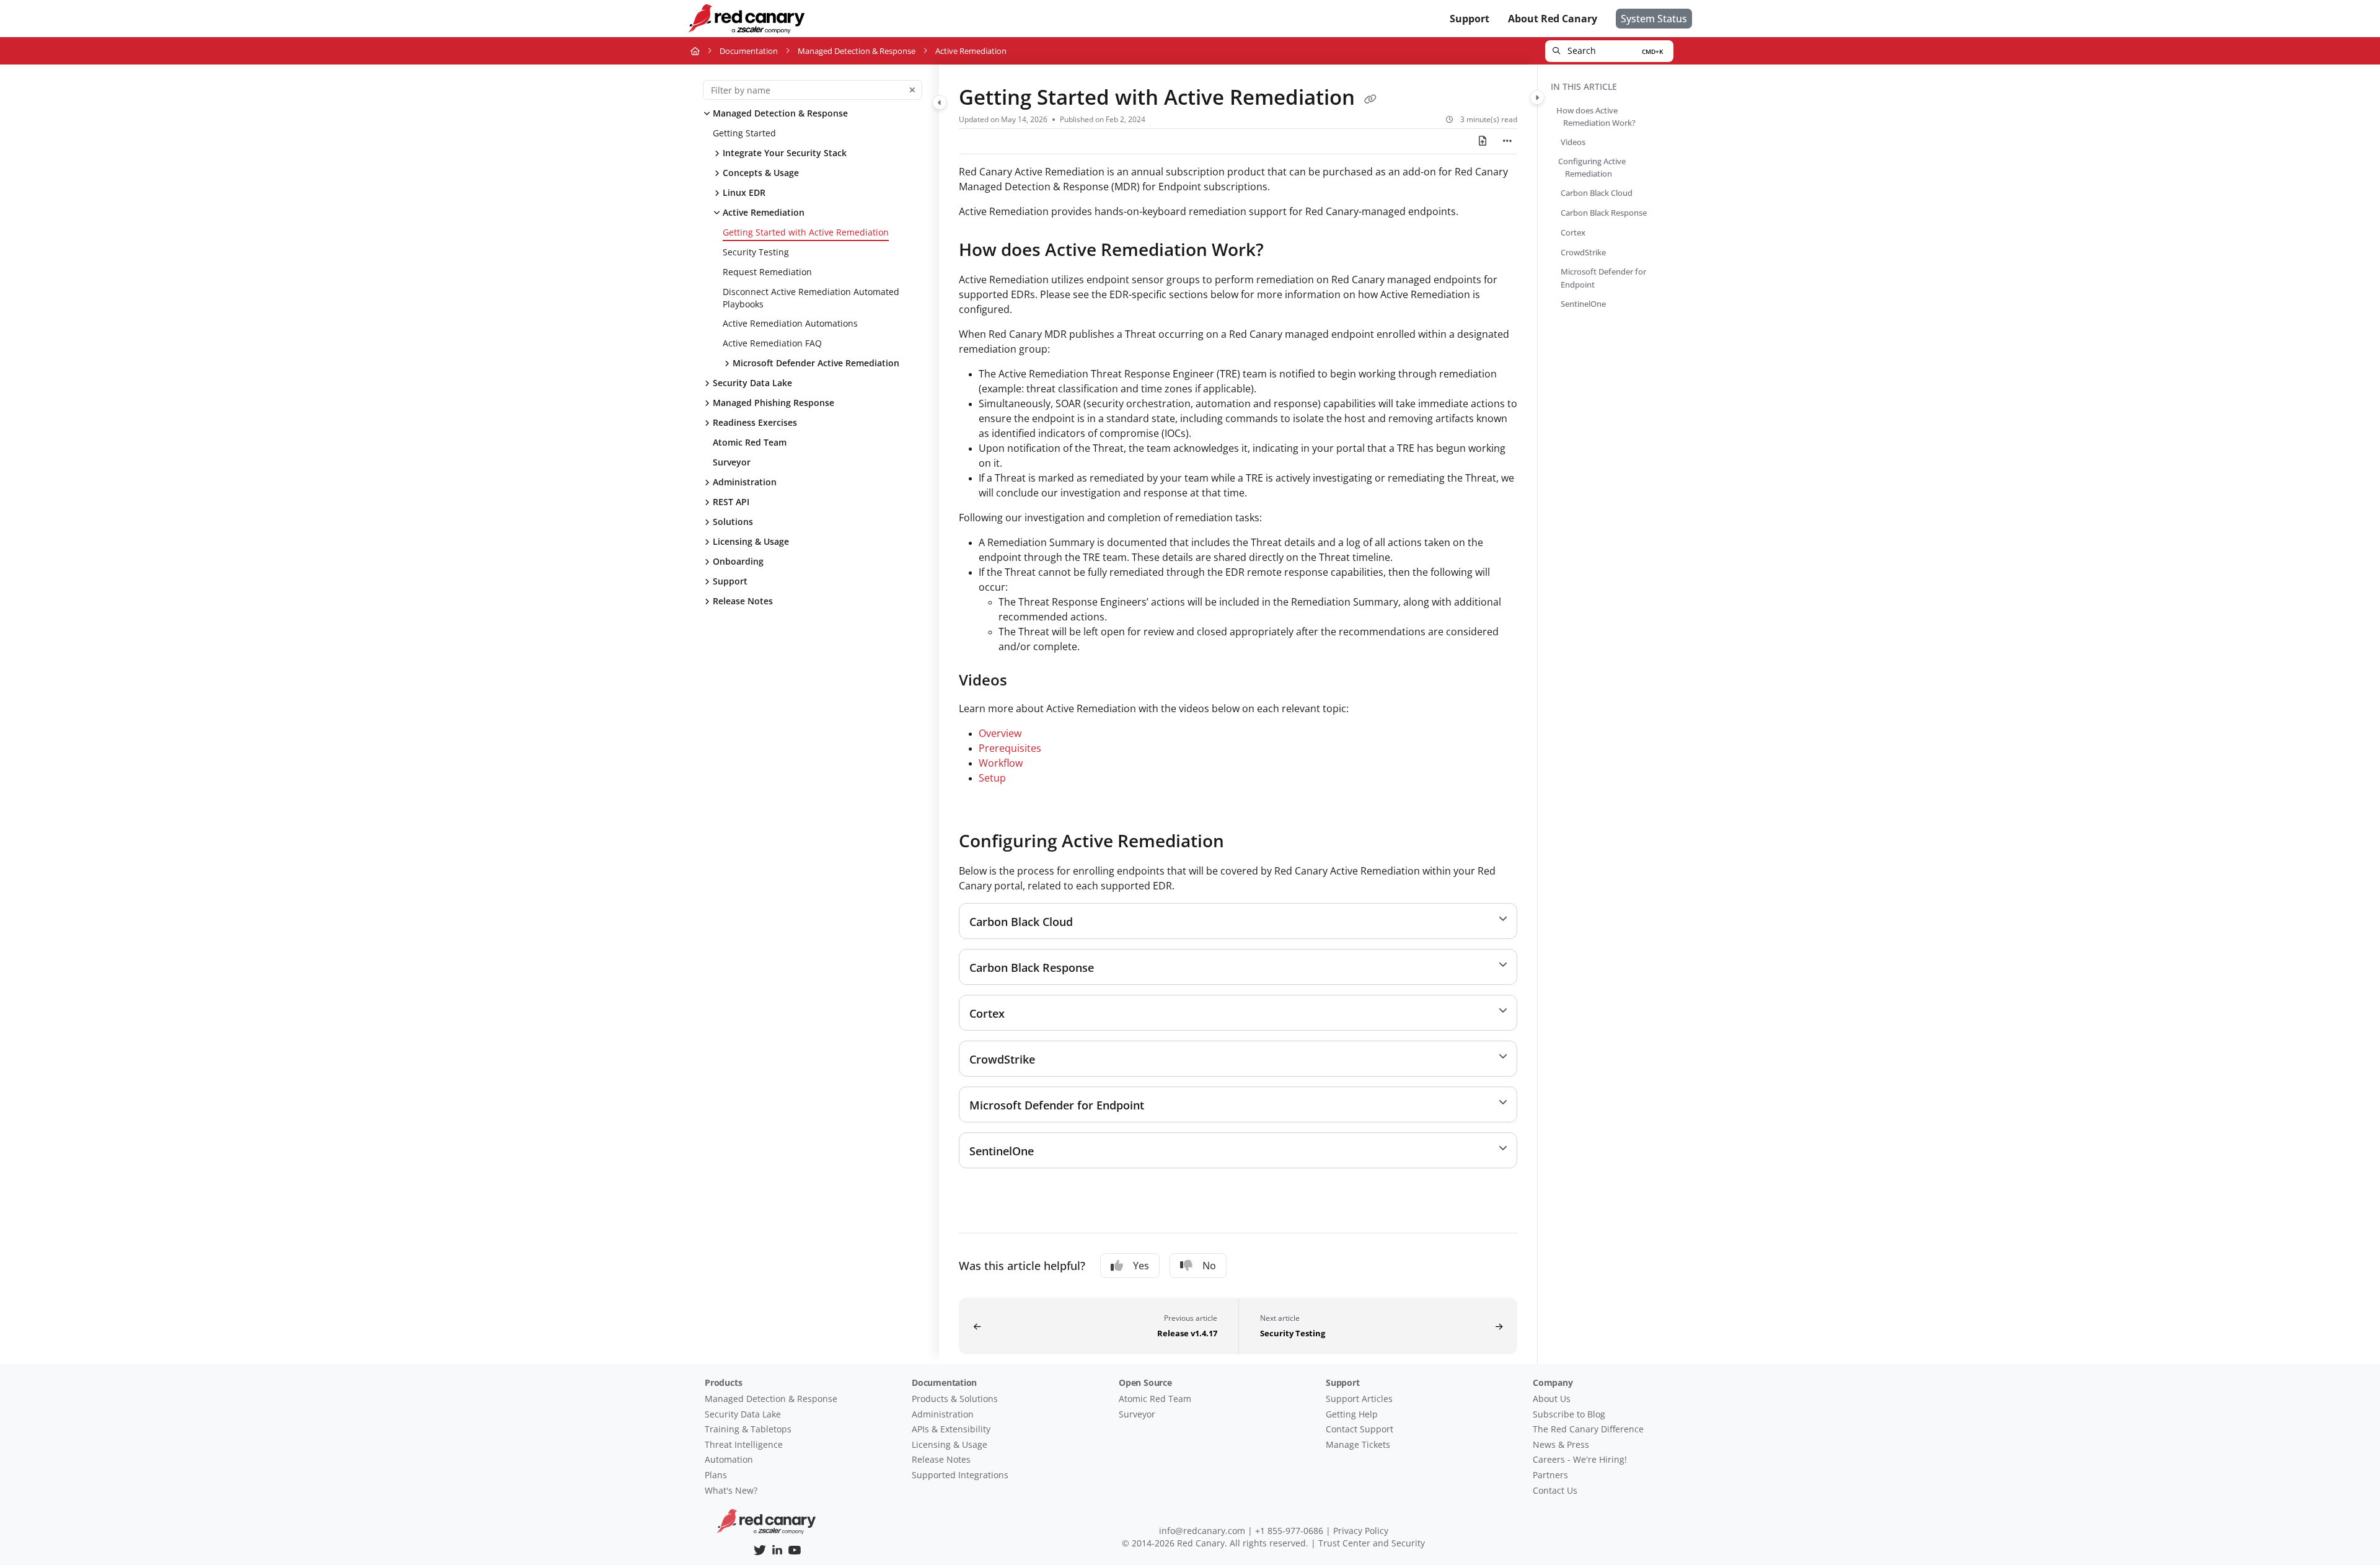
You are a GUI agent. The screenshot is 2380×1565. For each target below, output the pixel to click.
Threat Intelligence (744, 1444)
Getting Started (744, 133)
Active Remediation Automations (790, 323)
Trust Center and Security (1372, 1543)
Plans (716, 1475)
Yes (1141, 1266)
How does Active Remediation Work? (1599, 117)
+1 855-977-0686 (1289, 1531)
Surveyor (732, 462)
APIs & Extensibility (951, 1429)
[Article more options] (1507, 141)
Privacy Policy (1361, 1531)
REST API (731, 502)
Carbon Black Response (1604, 213)
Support (730, 581)
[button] (1609, 51)
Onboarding (738, 561)
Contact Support (1360, 1429)
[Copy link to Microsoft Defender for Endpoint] (1164, 1106)
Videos (1573, 142)
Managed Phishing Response (773, 403)
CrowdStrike (1583, 252)
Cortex (1573, 232)
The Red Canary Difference (1588, 1429)
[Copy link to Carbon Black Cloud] (1093, 922)
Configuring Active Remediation (1595, 167)
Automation (729, 1459)
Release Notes (743, 601)
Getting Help (1352, 1414)
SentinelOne (1583, 303)
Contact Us (1555, 1490)
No (1209, 1266)
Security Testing (756, 252)
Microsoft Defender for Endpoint (1603, 278)
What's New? (731, 1490)
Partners (1550, 1475)
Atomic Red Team (750, 442)
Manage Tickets (1358, 1444)
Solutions (733, 522)
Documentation (749, 51)
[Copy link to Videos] (1027, 681)
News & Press (1561, 1444)
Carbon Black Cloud (1597, 193)
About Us (1552, 1399)
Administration (745, 482)
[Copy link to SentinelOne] (1054, 1152)
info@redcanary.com (1202, 1531)
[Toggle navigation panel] (940, 102)
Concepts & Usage (761, 173)
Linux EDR (744, 192)
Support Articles (1359, 1399)
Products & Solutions (955, 1399)
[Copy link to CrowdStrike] (1055, 1060)
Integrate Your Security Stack (785, 153)
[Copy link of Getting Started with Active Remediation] (1370, 99)
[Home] (746, 19)
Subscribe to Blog (1569, 1414)
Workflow (1001, 763)
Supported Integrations (960, 1475)
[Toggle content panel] (1537, 97)
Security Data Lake (752, 383)
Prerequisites (1010, 748)
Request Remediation (767, 272)
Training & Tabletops (748, 1429)
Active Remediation (764, 212)
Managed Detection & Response (857, 51)
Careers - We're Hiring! (1580, 1459)
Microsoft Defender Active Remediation (816, 363)
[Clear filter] (912, 90)
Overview (1000, 733)
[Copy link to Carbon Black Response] (1114, 968)
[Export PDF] (1483, 141)
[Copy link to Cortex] (1025, 1014)
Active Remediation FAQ (772, 343)
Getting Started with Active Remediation (806, 232)
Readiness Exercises (755, 422)
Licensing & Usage (751, 541)
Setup (992, 778)
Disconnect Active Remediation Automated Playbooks (811, 298)
